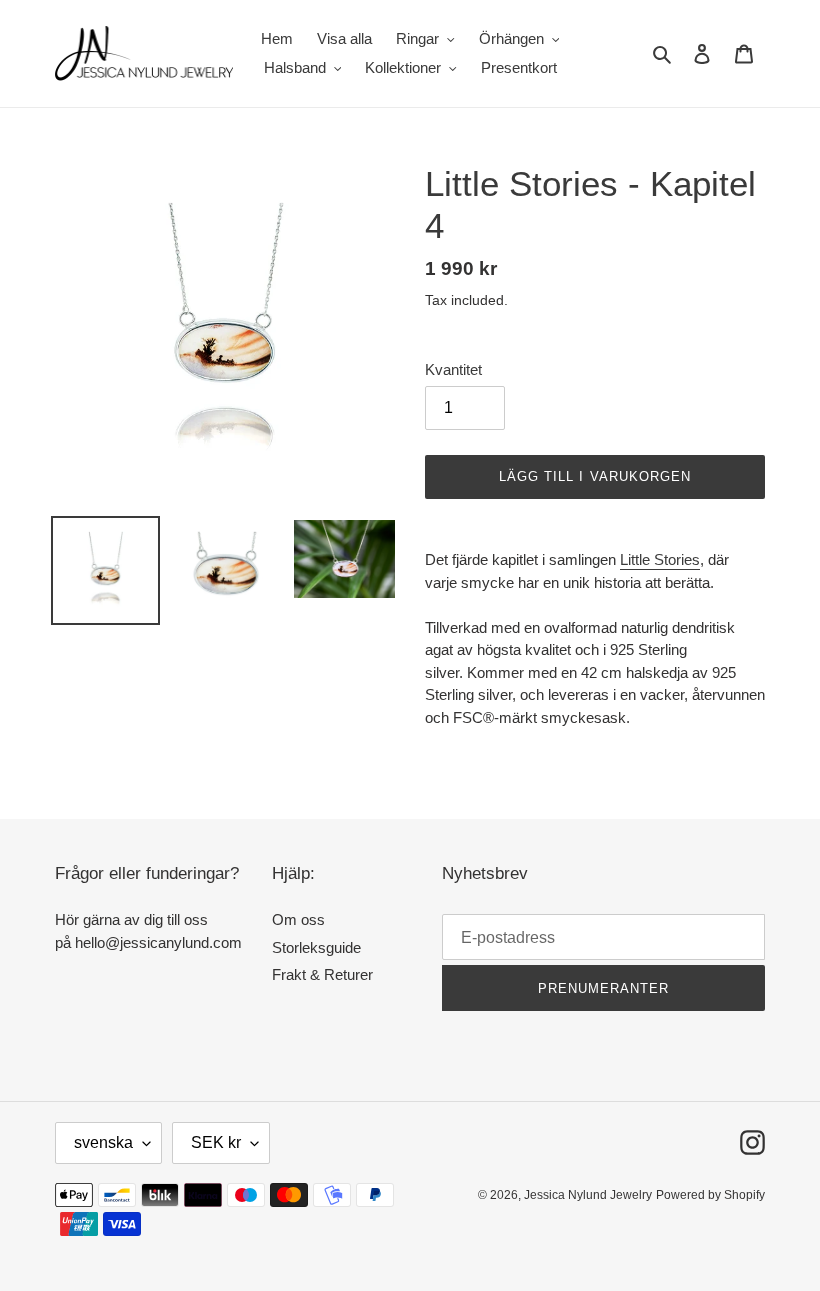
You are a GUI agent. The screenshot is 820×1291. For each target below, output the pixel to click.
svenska (103, 1142)
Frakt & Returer (322, 974)
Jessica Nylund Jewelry (588, 1195)
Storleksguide (316, 947)
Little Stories (660, 559)
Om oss (298, 919)
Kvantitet (453, 369)
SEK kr (216, 1142)
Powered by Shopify (710, 1195)
